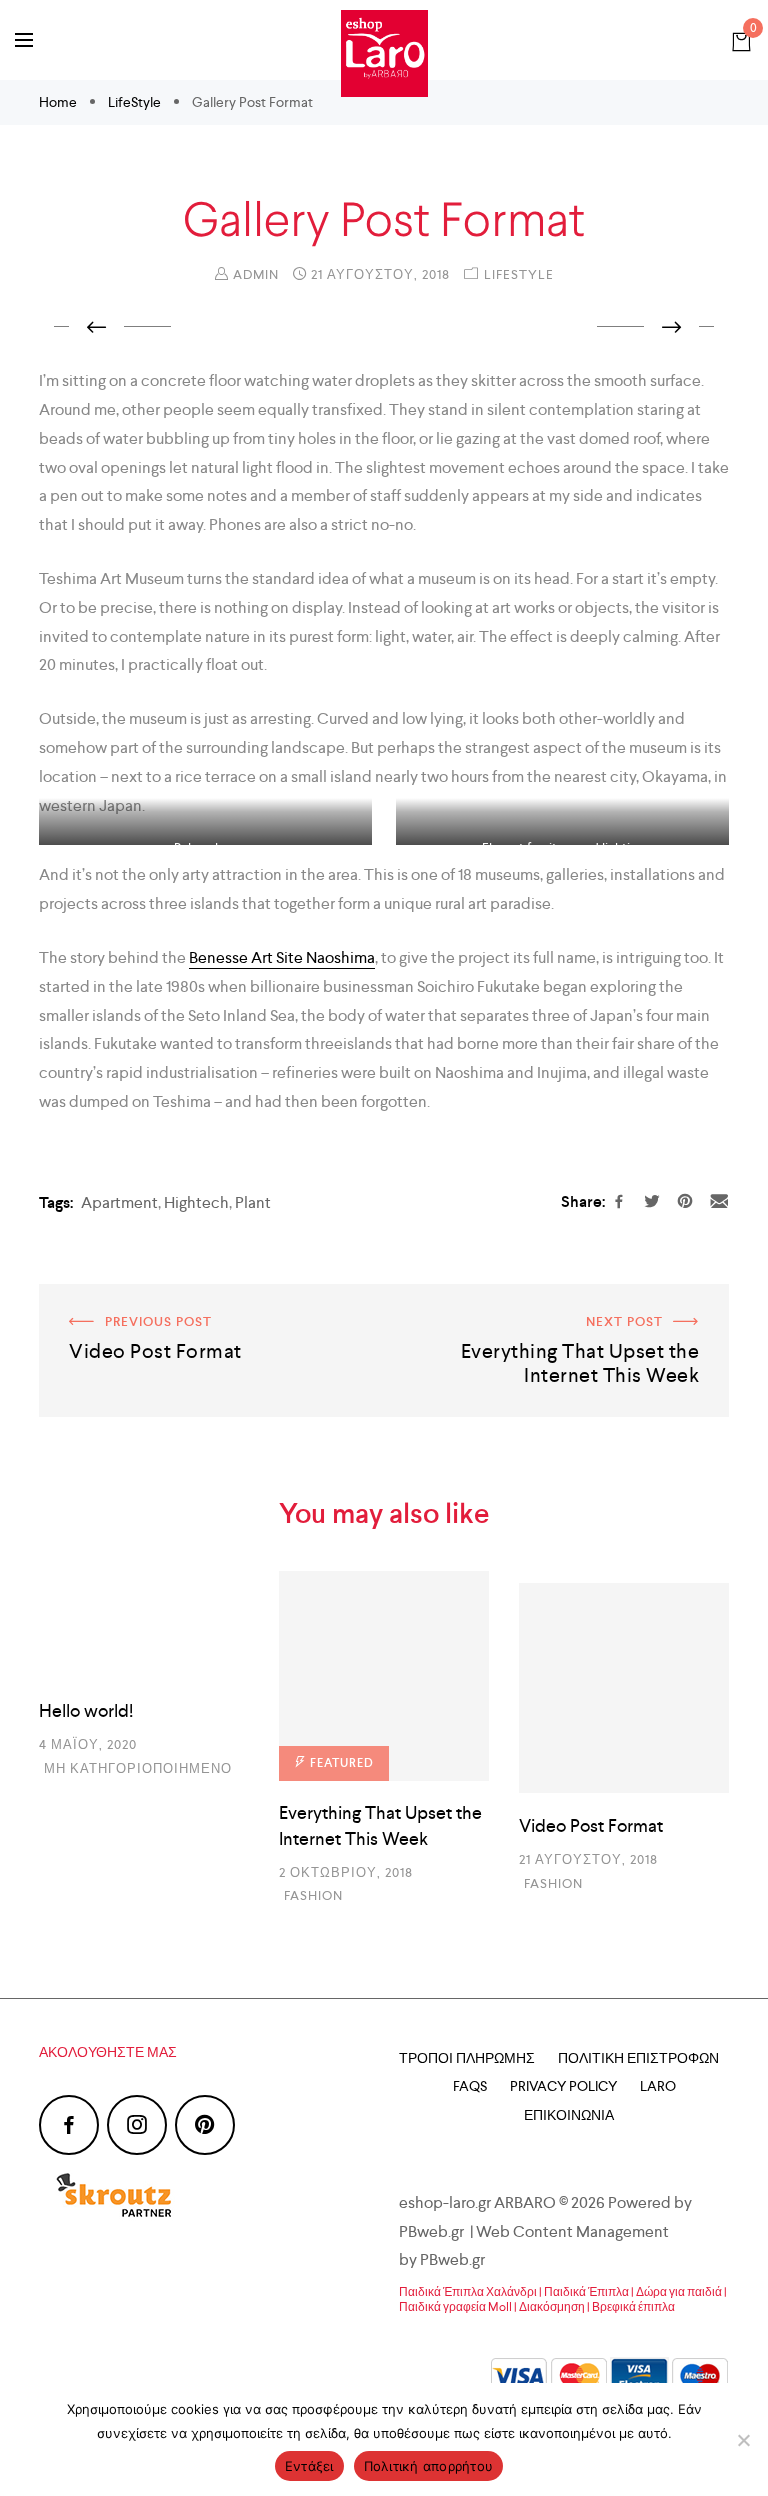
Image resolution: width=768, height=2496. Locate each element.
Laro (658, 2086)
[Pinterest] (205, 2125)
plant (253, 1202)
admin (256, 274)
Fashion (313, 1895)
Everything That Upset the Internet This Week (569, 1297)
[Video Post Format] (624, 1688)
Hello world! (86, 1710)
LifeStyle (134, 102)
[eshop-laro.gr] (384, 53)
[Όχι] (743, 2440)
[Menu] (24, 40)
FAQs (470, 2086)
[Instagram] (137, 2125)
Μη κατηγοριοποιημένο (138, 1768)
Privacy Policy (563, 2086)
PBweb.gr (454, 2259)
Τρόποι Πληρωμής (467, 2058)
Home (59, 102)
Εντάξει (309, 2466)
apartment (119, 1202)
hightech (196, 1202)
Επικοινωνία (569, 2115)
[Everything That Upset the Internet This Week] (384, 1676)
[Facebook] (69, 2125)
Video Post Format (103, 1297)
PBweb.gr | (437, 2231)
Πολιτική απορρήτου (429, 2466)
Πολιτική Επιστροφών (638, 2058)
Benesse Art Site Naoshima (282, 957)
